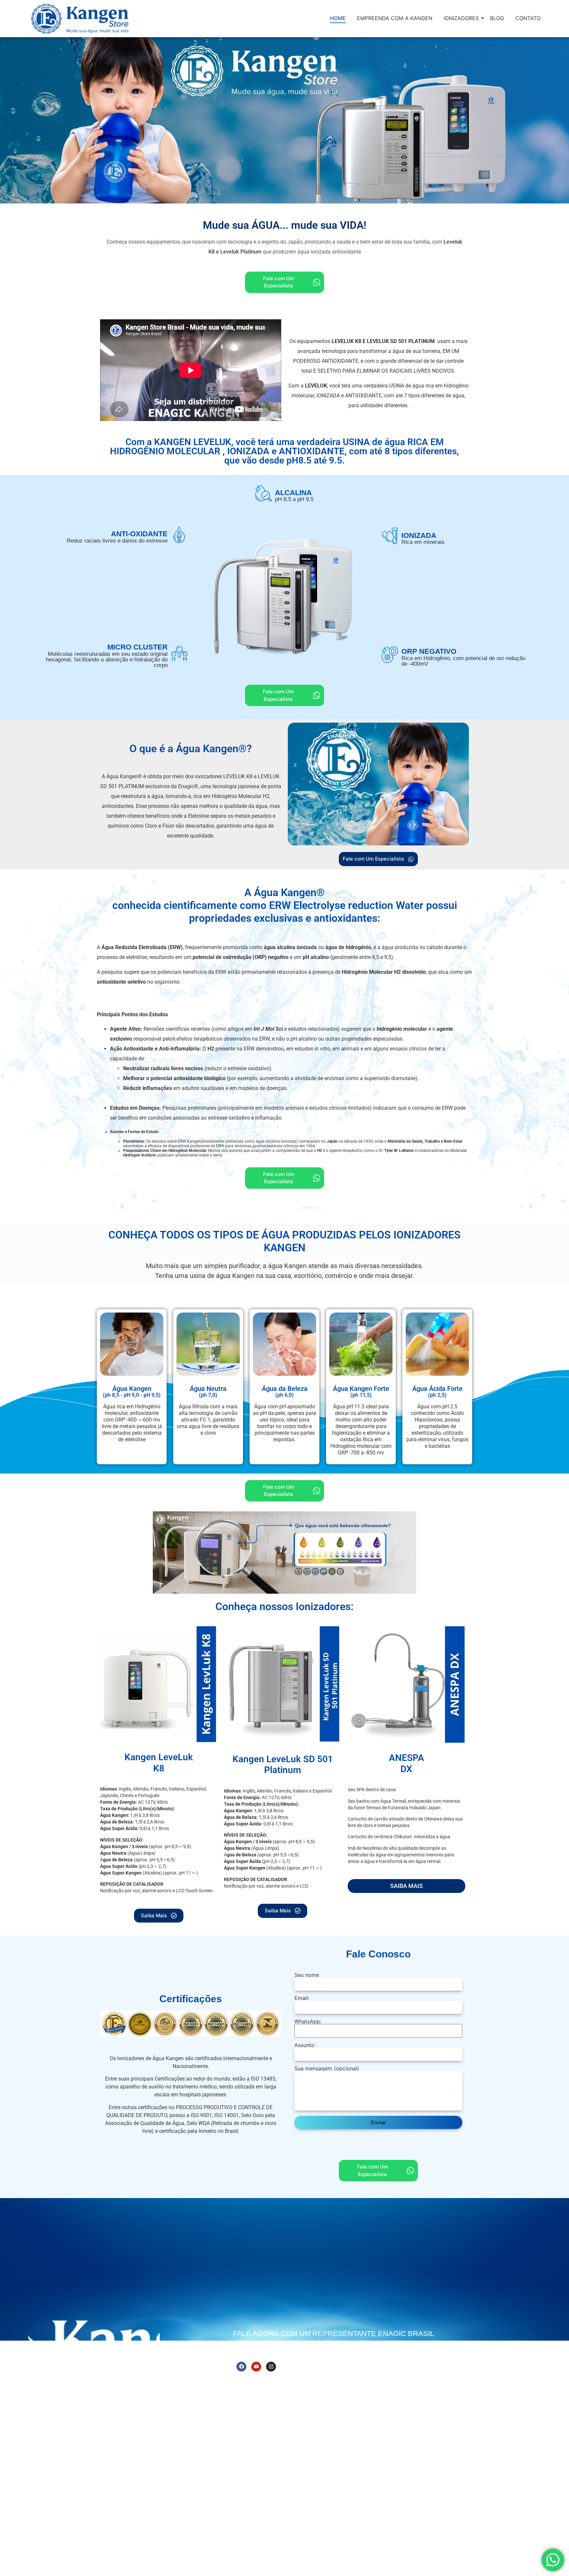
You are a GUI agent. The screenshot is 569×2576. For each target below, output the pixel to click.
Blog (332, 2382)
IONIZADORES (461, 18)
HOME (338, 18)
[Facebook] (241, 2367)
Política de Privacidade (535, 2571)
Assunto (304, 2045)
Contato (353, 2382)
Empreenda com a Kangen (288, 2382)
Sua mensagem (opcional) (327, 2069)
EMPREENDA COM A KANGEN (395, 18)
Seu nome (307, 1975)
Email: (302, 1998)
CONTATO (528, 18)
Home (244, 2382)
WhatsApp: (308, 2022)
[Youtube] (256, 2367)
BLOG (497, 18)
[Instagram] (271, 2367)
